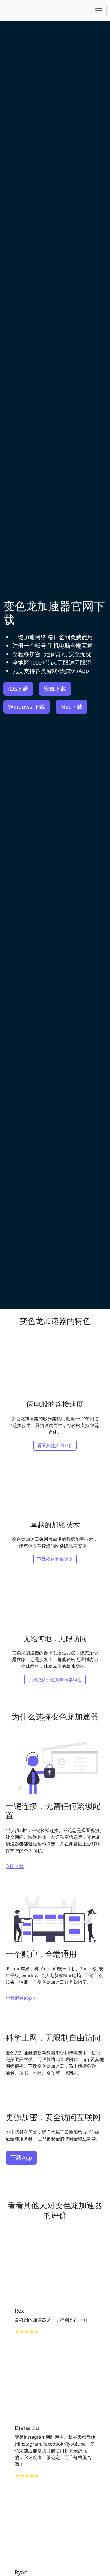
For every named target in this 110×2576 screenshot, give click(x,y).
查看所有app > (21, 1998)
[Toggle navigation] (99, 11)
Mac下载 (71, 707)
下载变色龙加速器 (55, 1559)
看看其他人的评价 (55, 1445)
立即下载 (15, 1866)
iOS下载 (18, 689)
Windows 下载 (27, 707)
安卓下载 (55, 689)
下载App (21, 2158)
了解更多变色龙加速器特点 (55, 1679)
